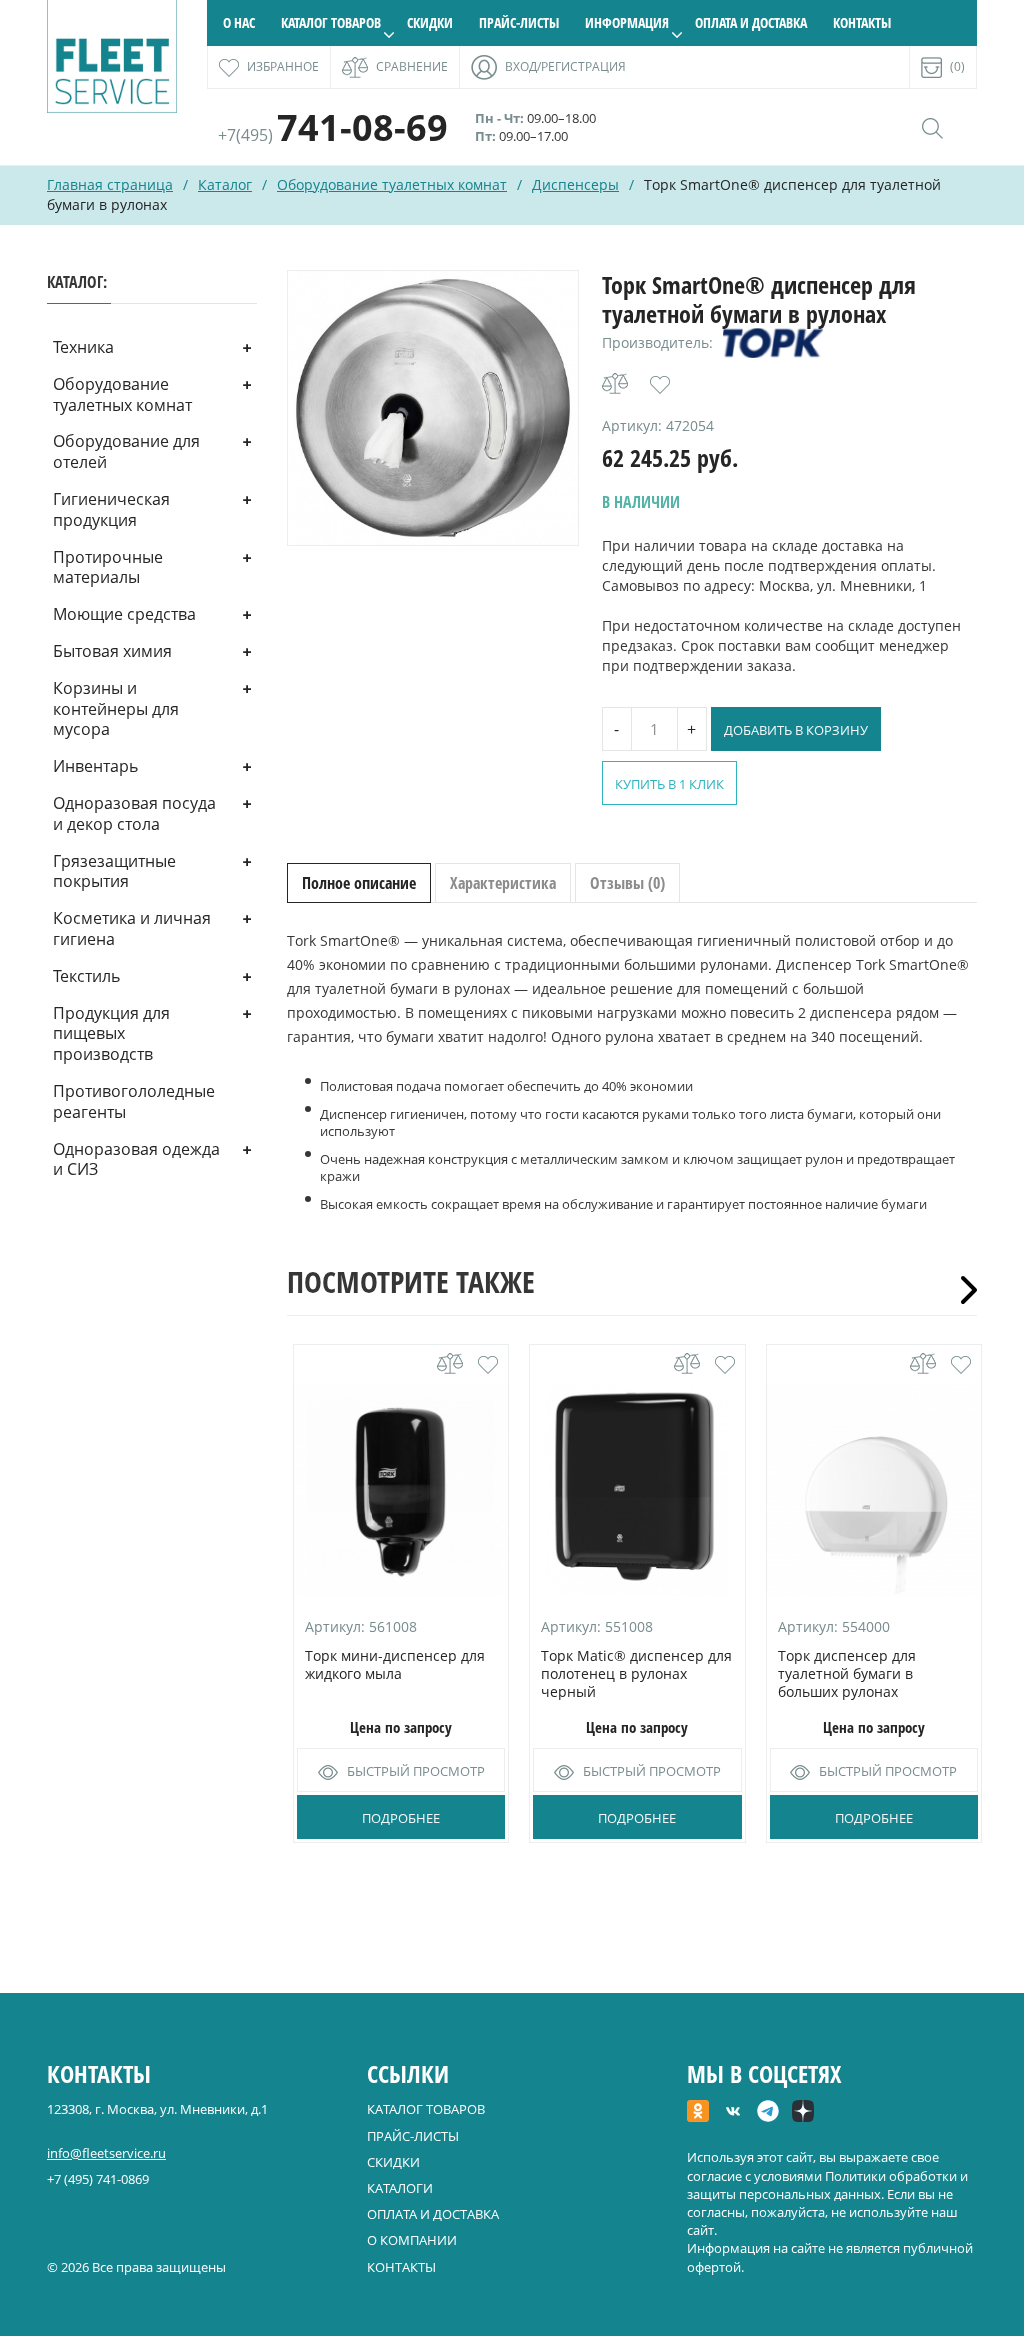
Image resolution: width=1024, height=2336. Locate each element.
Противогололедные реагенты (134, 1101)
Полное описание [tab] (359, 883)
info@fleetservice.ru (106, 2153)
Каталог (225, 184)
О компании (412, 2240)
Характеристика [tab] (503, 883)
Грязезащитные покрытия (114, 871)
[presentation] (962, 1290)
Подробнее (401, 1818)
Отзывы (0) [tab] (627, 883)
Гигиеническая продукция (111, 509)
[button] (660, 385)
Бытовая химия (112, 651)
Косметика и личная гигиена (132, 928)
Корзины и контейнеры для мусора (116, 709)
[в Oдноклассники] (698, 2113)
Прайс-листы (519, 22)
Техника (83, 347)
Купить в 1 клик (669, 784)
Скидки (430, 22)
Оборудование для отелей (126, 451)
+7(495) (333, 135)
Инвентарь (95, 766)
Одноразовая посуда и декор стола (134, 813)
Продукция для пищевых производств (111, 1034)
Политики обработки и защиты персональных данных (827, 2185)
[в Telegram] (768, 2113)
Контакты (862, 22)
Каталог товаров (331, 22)
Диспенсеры (575, 184)
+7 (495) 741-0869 (98, 2179)
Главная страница (110, 184)
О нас (239, 22)
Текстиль (86, 976)
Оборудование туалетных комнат (392, 184)
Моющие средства (124, 614)
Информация (627, 22)
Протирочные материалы (108, 567)
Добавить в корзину (796, 730)
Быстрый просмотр (416, 1771)
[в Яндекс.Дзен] (803, 2113)
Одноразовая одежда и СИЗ (136, 1159)
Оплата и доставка (751, 22)
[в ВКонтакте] (733, 2113)
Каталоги (400, 2188)
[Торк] (773, 343)
